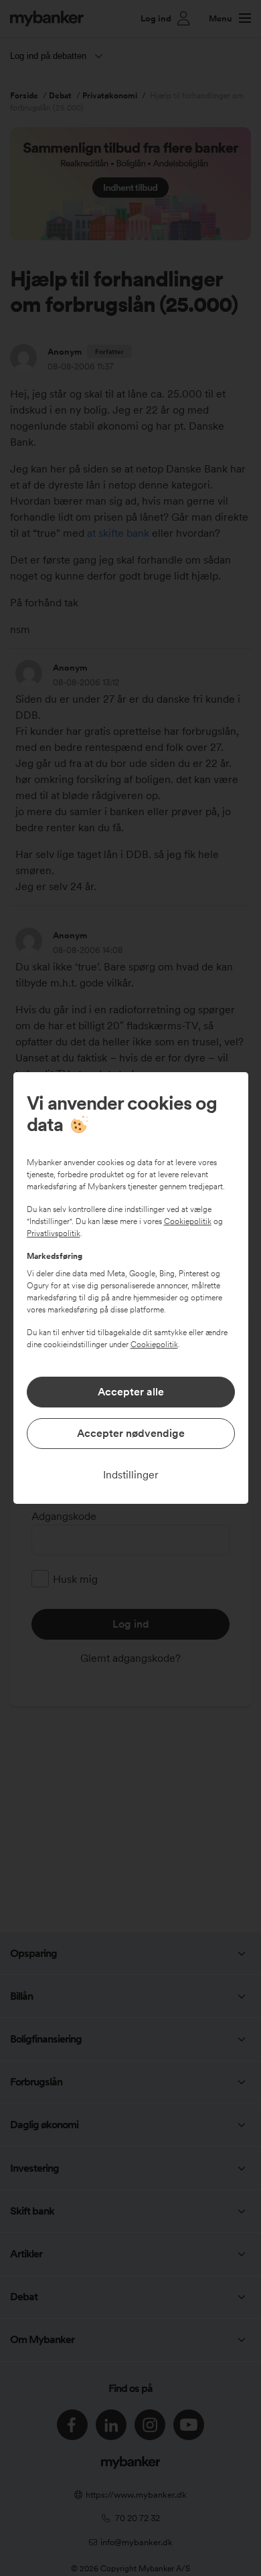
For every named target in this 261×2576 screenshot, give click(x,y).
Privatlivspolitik (54, 1233)
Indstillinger (131, 1475)
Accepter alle (131, 1392)
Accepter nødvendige (131, 1433)
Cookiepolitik (188, 1221)
